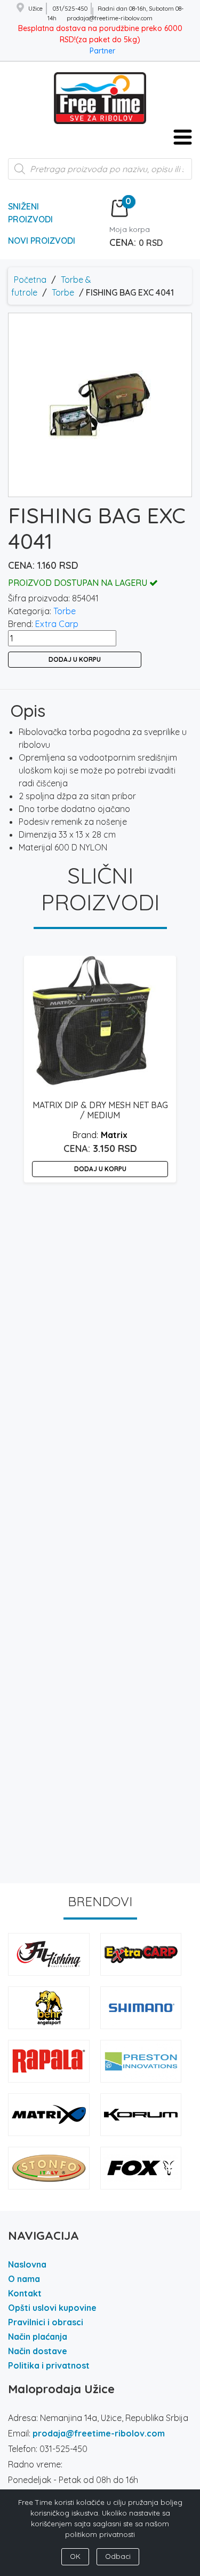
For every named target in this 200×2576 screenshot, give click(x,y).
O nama (24, 2279)
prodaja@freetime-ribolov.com (99, 2433)
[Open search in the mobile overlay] (100, 174)
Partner (102, 51)
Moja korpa (130, 229)
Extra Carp (57, 624)
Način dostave (38, 2351)
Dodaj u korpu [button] (100, 1169)
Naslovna (27, 2264)
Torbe (63, 292)
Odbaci (118, 2556)
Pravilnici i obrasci (46, 2322)
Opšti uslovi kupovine (52, 2308)
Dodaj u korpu (75, 659)
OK (75, 2556)
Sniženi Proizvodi (30, 213)
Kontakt (25, 2293)
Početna (30, 280)
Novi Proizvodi (42, 241)
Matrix (114, 1135)
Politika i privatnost (49, 2365)
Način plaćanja (38, 2337)
